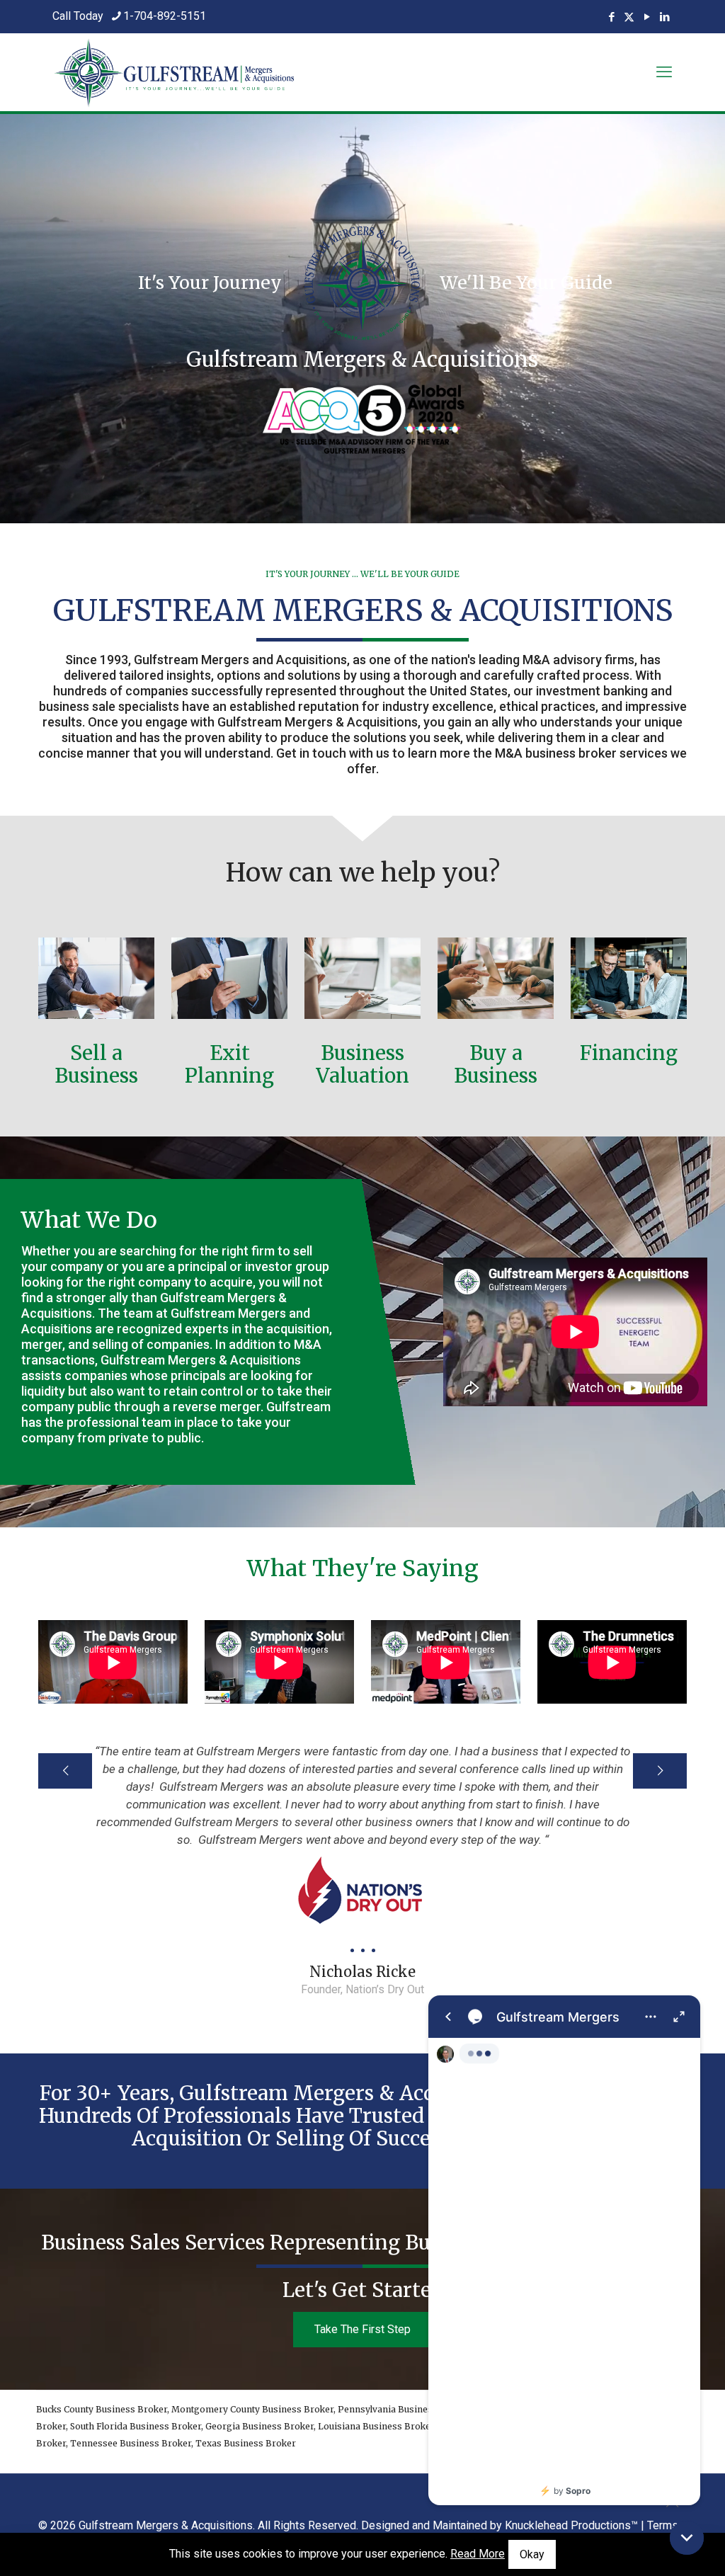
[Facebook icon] (611, 17)
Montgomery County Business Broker (252, 2409)
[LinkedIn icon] (664, 17)
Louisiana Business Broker (376, 2426)
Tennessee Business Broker (131, 2443)
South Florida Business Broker (136, 2426)
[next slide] (660, 1771)
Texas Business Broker (246, 2443)
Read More (478, 2554)
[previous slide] (65, 1771)
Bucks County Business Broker (102, 2409)
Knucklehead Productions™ (571, 2525)
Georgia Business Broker (259, 2426)
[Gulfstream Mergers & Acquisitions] (174, 72)
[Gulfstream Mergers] (564, 2250)
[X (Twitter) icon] (629, 17)
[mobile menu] (664, 72)
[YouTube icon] (647, 17)
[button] (687, 2538)
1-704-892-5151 (165, 16)
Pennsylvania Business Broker (404, 2409)
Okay (532, 2554)
